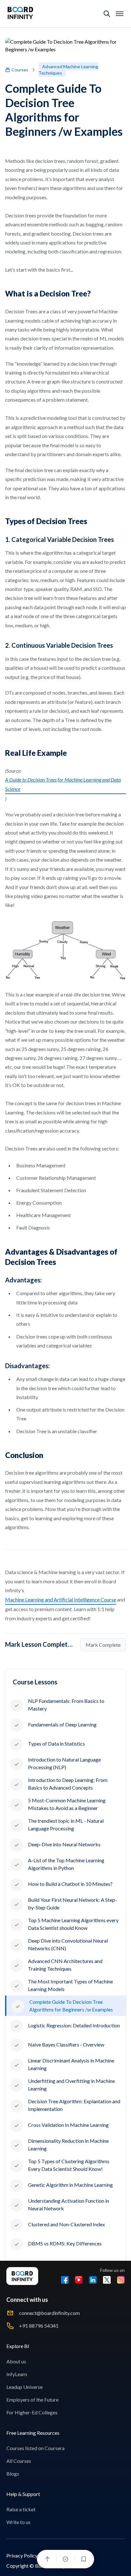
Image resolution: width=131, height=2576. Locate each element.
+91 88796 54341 (39, 2326)
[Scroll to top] (47, 2559)
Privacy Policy (22, 2555)
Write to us (18, 2522)
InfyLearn (17, 2374)
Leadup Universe (24, 2387)
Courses (20, 70)
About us (16, 2361)
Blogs (13, 2474)
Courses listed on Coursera (35, 2448)
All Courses (19, 2461)
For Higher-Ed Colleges (32, 2412)
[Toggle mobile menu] (120, 14)
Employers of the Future (32, 2400)
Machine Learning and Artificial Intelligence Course (61, 1599)
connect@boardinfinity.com (49, 2313)
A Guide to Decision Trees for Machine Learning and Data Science (63, 784)
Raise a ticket (21, 2509)
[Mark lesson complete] (65, 2559)
